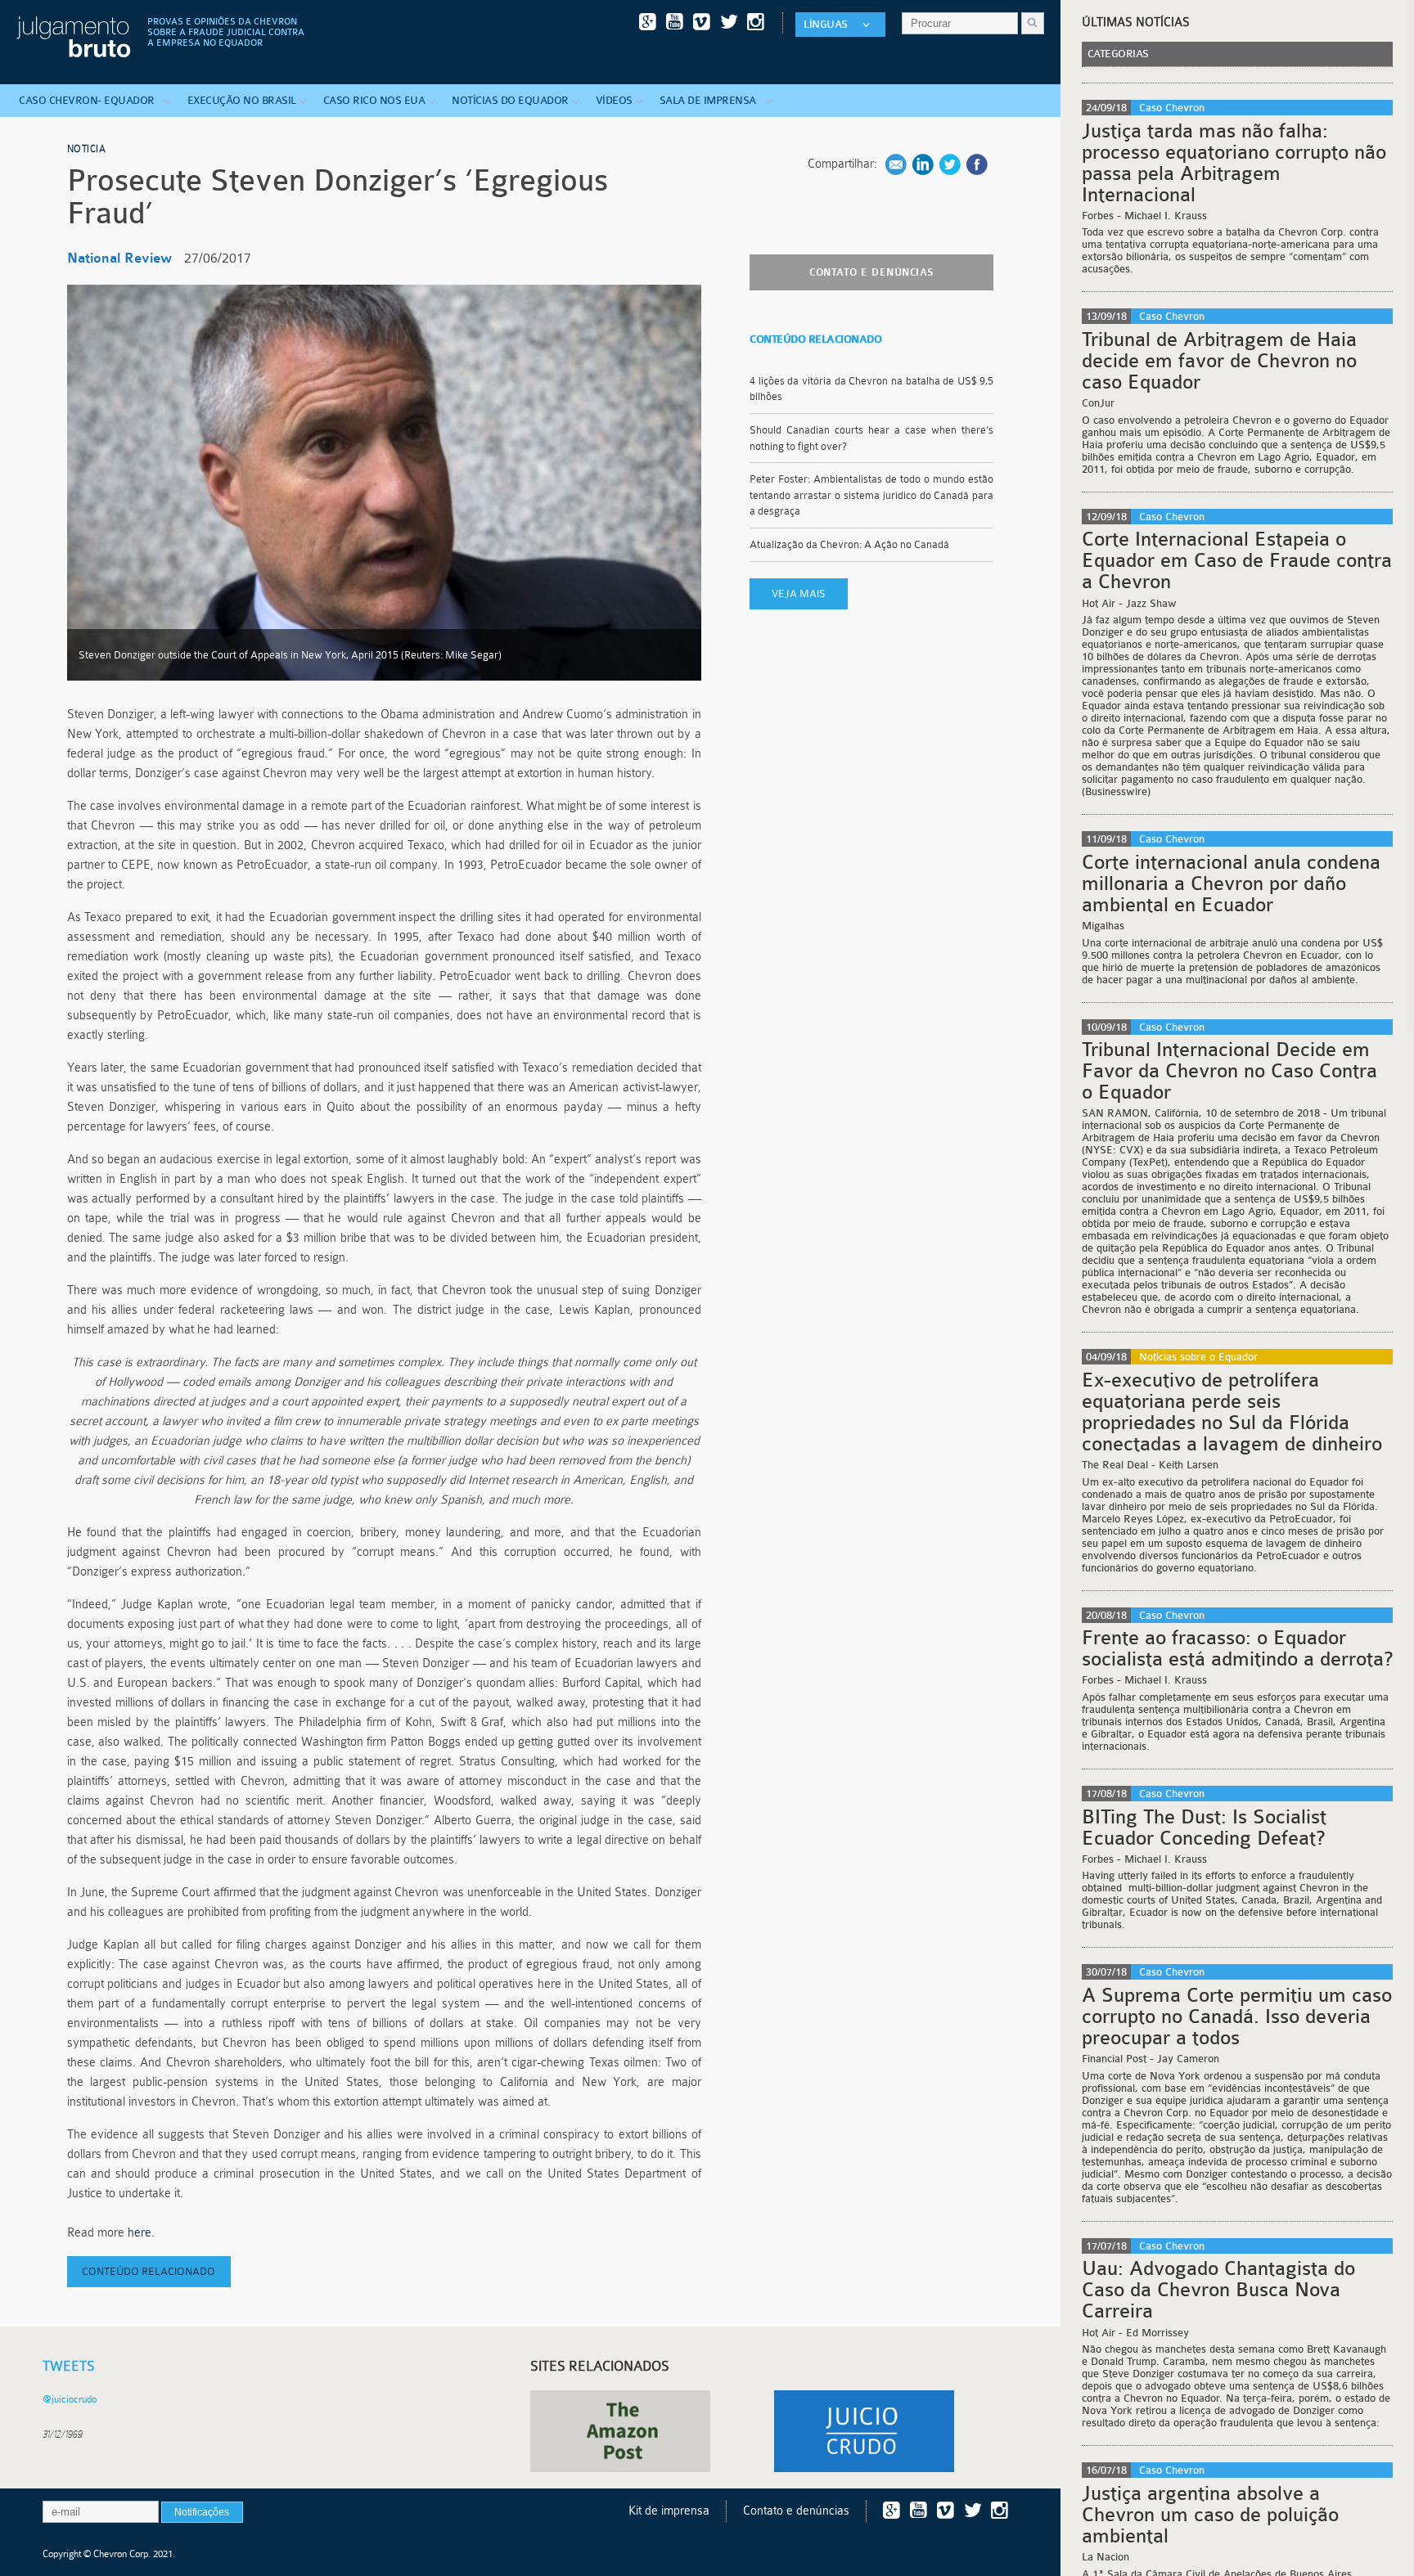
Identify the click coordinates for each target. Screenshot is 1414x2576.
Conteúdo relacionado (149, 2271)
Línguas (826, 24)
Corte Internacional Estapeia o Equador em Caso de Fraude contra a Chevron (1237, 560)
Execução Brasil (242, 100)
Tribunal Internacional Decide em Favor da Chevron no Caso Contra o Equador (1229, 1071)
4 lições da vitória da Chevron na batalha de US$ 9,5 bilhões (871, 389)
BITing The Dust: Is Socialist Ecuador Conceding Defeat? (1204, 1827)
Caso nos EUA (374, 100)
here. (143, 2233)
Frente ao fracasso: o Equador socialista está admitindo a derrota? (1237, 1648)
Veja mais (799, 593)
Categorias (1118, 54)
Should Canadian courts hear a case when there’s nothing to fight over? (871, 438)
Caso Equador (90, 100)
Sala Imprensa (711, 100)
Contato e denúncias (872, 272)
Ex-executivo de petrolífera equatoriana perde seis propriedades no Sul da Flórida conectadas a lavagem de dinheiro (1232, 1412)
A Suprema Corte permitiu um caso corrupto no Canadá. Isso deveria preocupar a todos (1237, 2016)
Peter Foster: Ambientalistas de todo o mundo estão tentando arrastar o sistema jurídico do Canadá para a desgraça (871, 495)
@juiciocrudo (70, 2399)
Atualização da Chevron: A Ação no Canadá (851, 544)
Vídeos (614, 100)
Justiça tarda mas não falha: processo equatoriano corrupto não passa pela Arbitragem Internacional (1234, 163)
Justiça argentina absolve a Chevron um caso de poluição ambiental (1210, 2515)
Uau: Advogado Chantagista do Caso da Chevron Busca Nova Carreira (1218, 2290)
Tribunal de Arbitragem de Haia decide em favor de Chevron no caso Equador (1219, 361)
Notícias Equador (510, 100)
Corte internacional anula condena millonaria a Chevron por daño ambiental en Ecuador (1231, 883)
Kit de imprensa (669, 2511)
